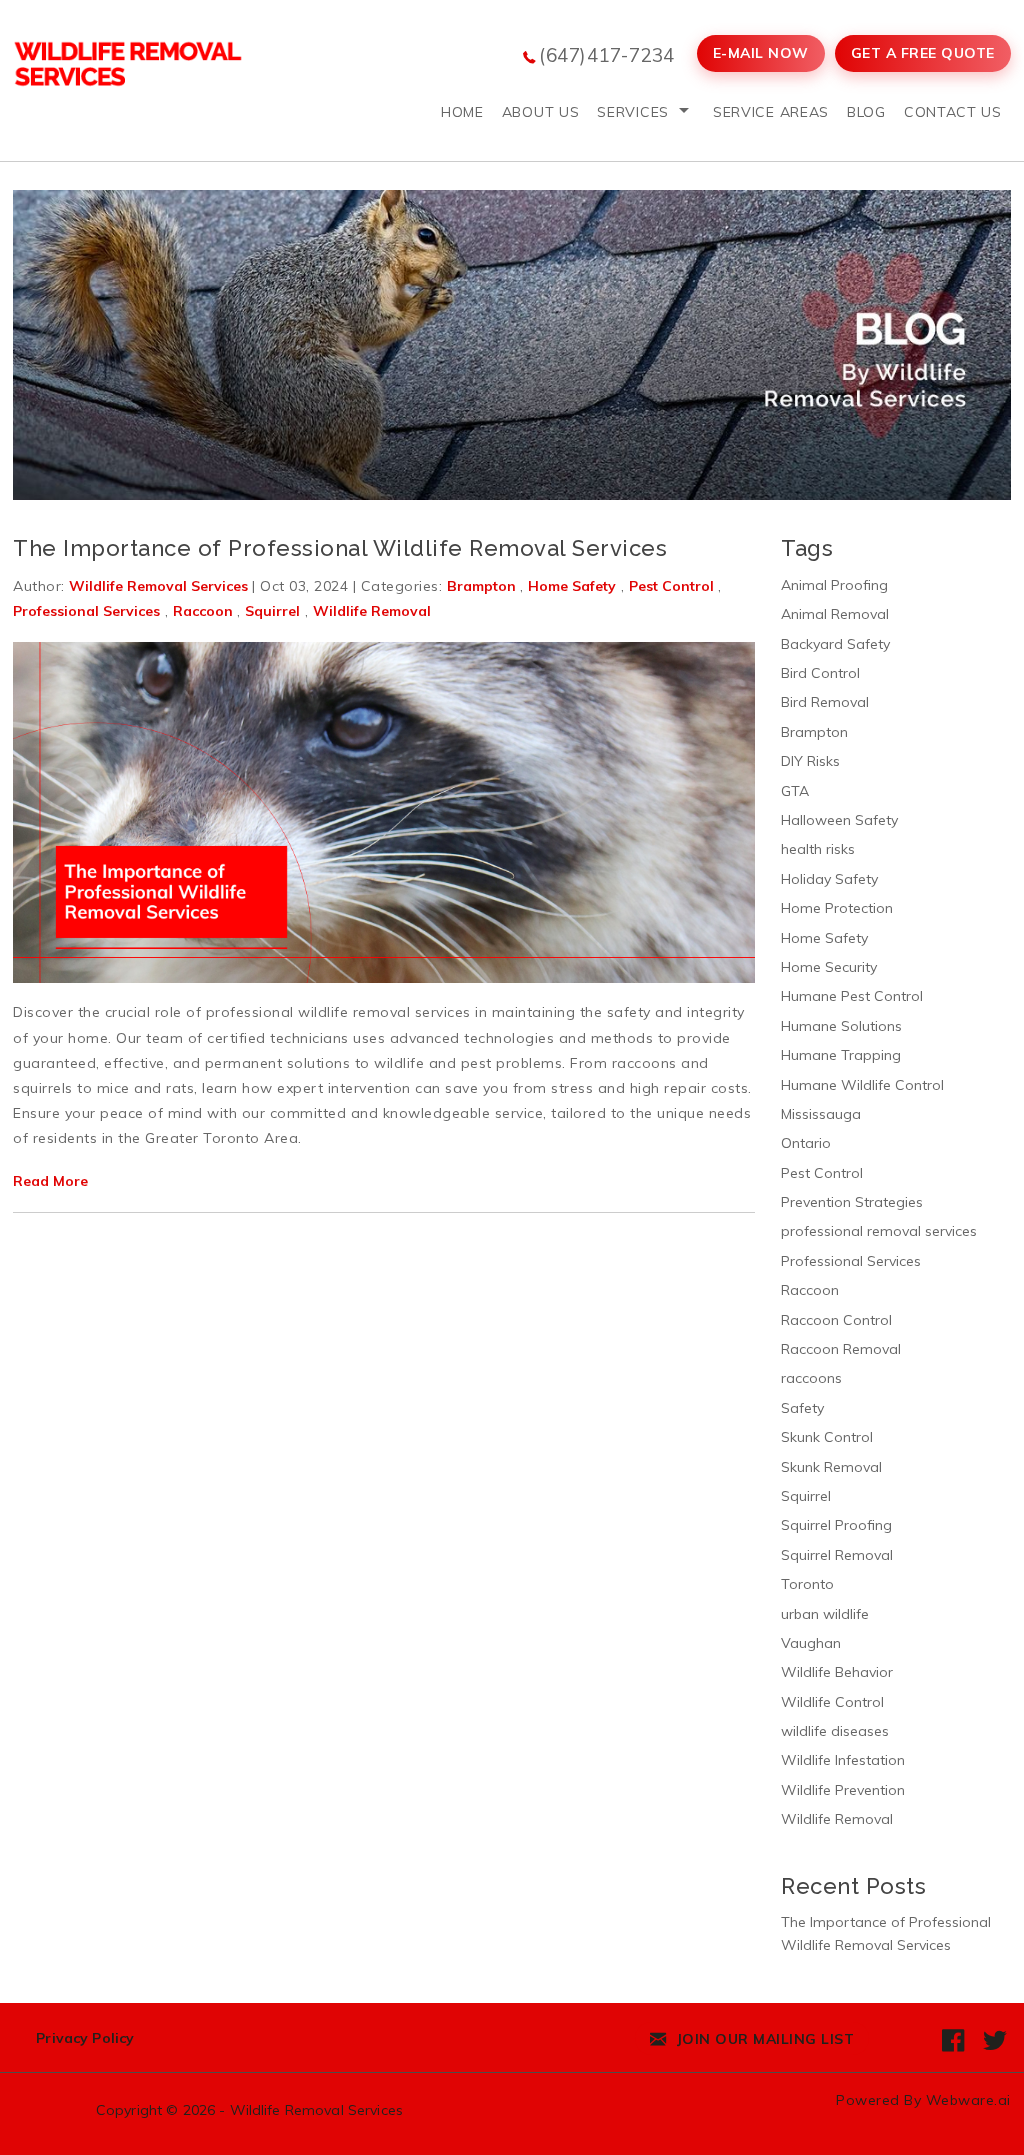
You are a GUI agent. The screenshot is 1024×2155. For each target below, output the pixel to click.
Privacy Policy (85, 2038)
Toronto (807, 1584)
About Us (541, 112)
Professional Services (86, 611)
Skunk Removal (831, 1467)
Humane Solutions (841, 1026)
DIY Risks (810, 761)
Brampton (481, 586)
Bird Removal (825, 702)
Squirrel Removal (837, 1555)
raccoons (811, 1378)
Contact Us (953, 112)
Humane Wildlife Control (862, 1085)
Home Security (829, 967)
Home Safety (572, 586)
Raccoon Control (836, 1320)
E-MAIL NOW (761, 53)
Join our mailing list (763, 2039)
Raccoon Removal (841, 1349)
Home (462, 112)
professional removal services (879, 1231)
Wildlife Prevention (843, 1790)
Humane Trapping (841, 1055)
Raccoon (203, 611)
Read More (50, 1181)
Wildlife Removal (372, 611)
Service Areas (771, 112)
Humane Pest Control (852, 996)
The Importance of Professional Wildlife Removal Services (340, 548)
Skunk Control (827, 1437)
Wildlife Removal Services (317, 2110)
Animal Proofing (834, 585)
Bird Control (820, 673)
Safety (802, 1408)
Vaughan (811, 1643)
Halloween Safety (839, 820)
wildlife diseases (835, 1731)
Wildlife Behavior (837, 1672)
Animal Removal (835, 614)
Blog (866, 112)
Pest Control (671, 586)
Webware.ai (968, 2100)
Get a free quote (923, 53)
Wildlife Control (832, 1702)
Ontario (806, 1143)
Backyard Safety (835, 644)
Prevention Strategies (852, 1202)
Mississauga (821, 1114)
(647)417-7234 (607, 55)
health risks (818, 849)
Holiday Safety (829, 879)
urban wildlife (825, 1614)
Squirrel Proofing (836, 1525)
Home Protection (837, 908)
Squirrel (272, 611)
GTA (795, 791)
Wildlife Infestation (843, 1760)
